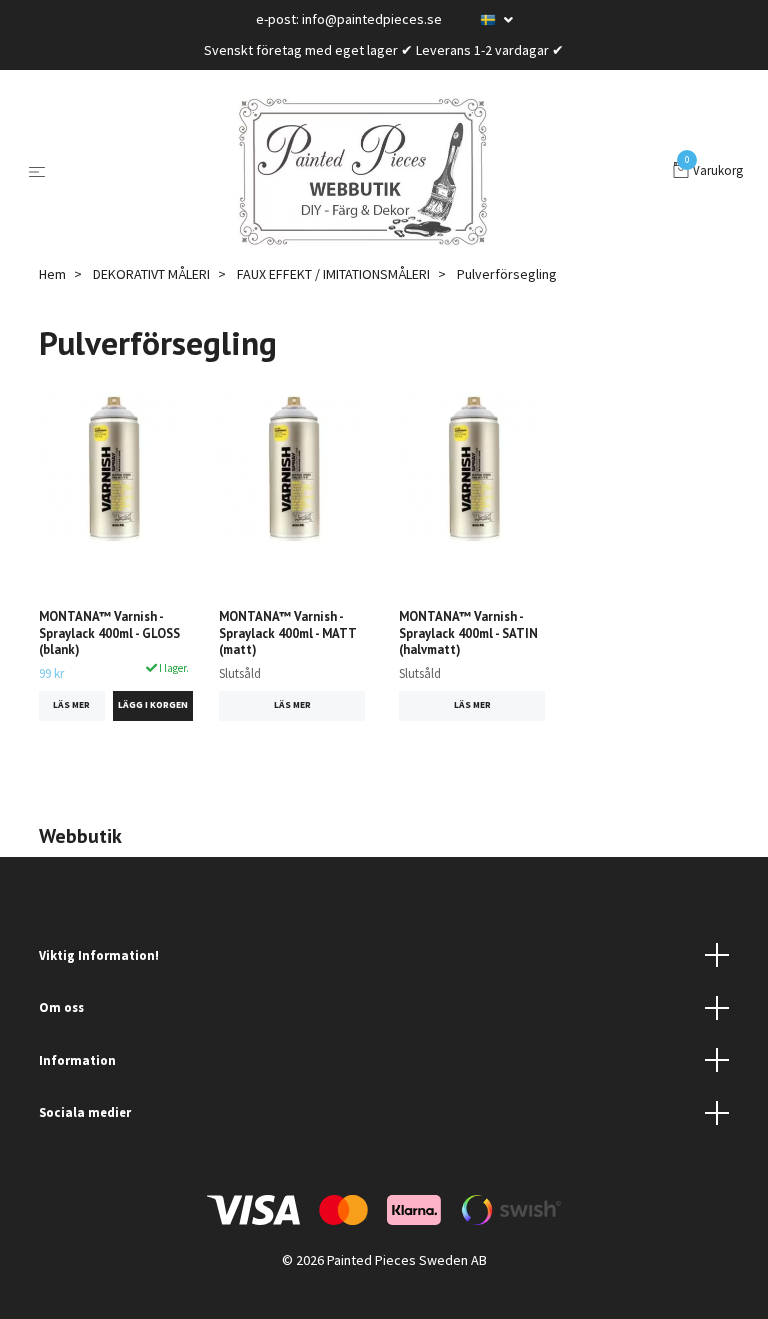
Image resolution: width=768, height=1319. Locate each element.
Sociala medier (85, 1112)
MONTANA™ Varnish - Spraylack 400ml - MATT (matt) (287, 633)
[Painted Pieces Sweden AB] (363, 172)
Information (77, 1060)
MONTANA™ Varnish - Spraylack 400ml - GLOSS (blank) (109, 633)
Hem (52, 274)
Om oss (61, 1007)
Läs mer (71, 705)
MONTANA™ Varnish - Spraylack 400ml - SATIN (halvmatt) (468, 633)
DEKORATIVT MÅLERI (151, 274)
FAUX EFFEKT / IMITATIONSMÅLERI (333, 274)
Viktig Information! (99, 955)
